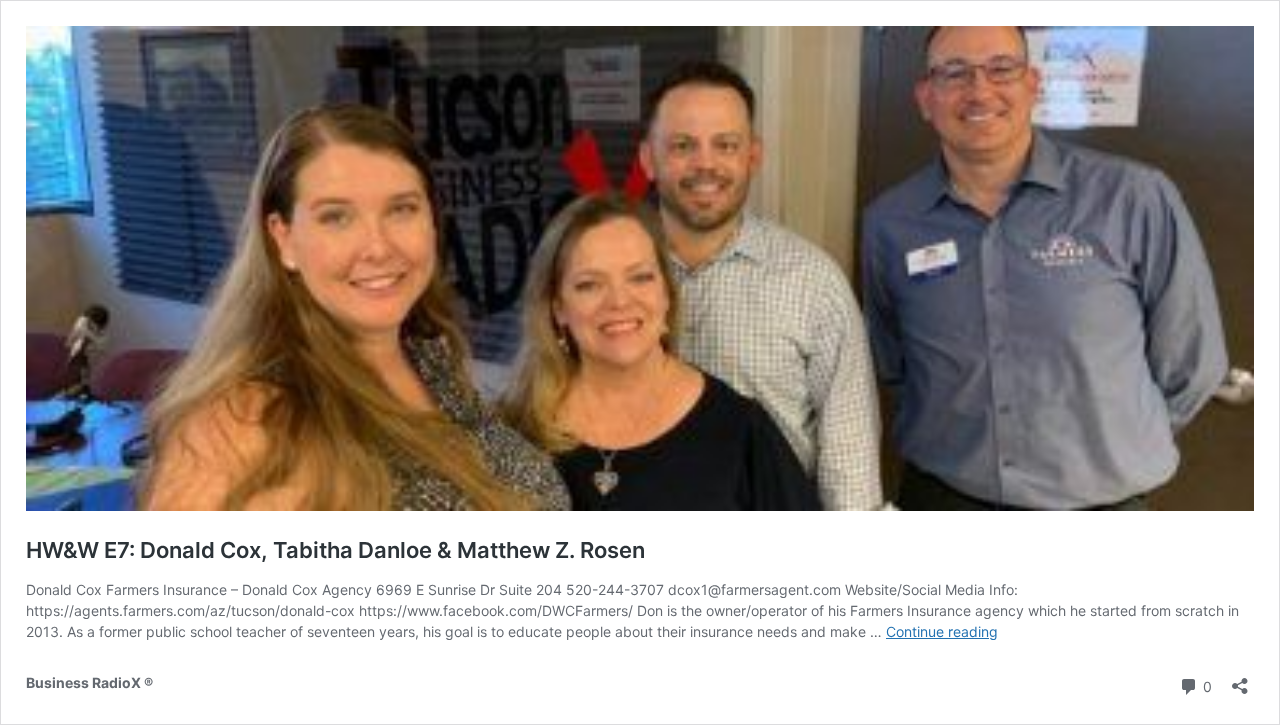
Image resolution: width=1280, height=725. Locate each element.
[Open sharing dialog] (1240, 679)
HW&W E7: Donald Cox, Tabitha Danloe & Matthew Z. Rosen (335, 550)
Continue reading (942, 631)
